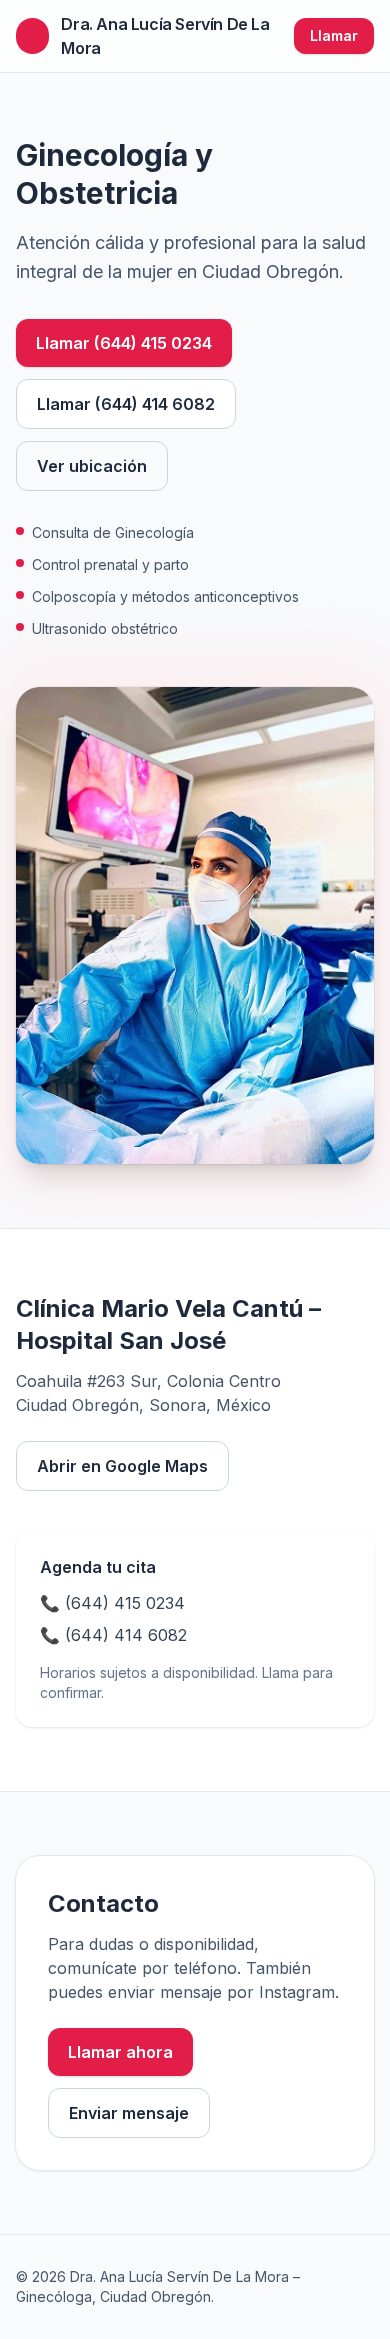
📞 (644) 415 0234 (112, 1603)
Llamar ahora (120, 2052)
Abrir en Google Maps (122, 1466)
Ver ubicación (92, 466)
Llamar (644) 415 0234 (124, 343)
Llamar (334, 35)
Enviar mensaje (129, 2113)
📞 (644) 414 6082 (113, 1635)
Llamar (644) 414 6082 (126, 404)
